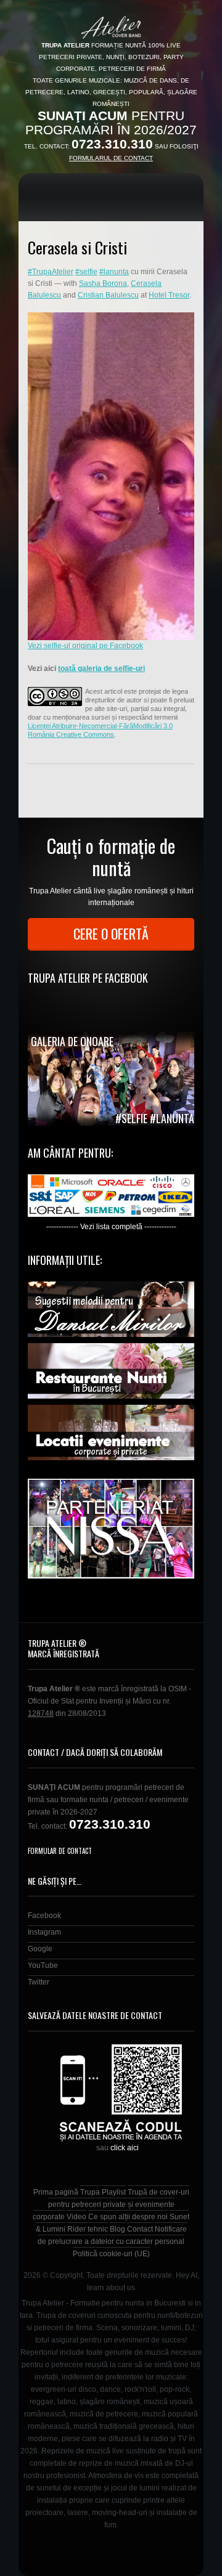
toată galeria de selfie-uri (101, 668)
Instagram (44, 1932)
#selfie (86, 272)
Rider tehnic (88, 2229)
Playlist (114, 2192)
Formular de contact (60, 1851)
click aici (125, 2148)
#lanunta (114, 272)
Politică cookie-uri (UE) (111, 2254)
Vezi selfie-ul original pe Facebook (85, 646)
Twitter (39, 1982)
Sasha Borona (103, 283)
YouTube (43, 1965)
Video (76, 2217)
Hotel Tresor (169, 295)
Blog (117, 2229)
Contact (140, 2229)
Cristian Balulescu (108, 295)
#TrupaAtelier (51, 272)
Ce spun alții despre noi (128, 2217)
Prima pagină (56, 2192)
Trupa (90, 2192)
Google (40, 1949)
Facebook (44, 1916)
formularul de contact (111, 158)
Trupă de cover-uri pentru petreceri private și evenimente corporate (111, 2204)
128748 (41, 1713)
